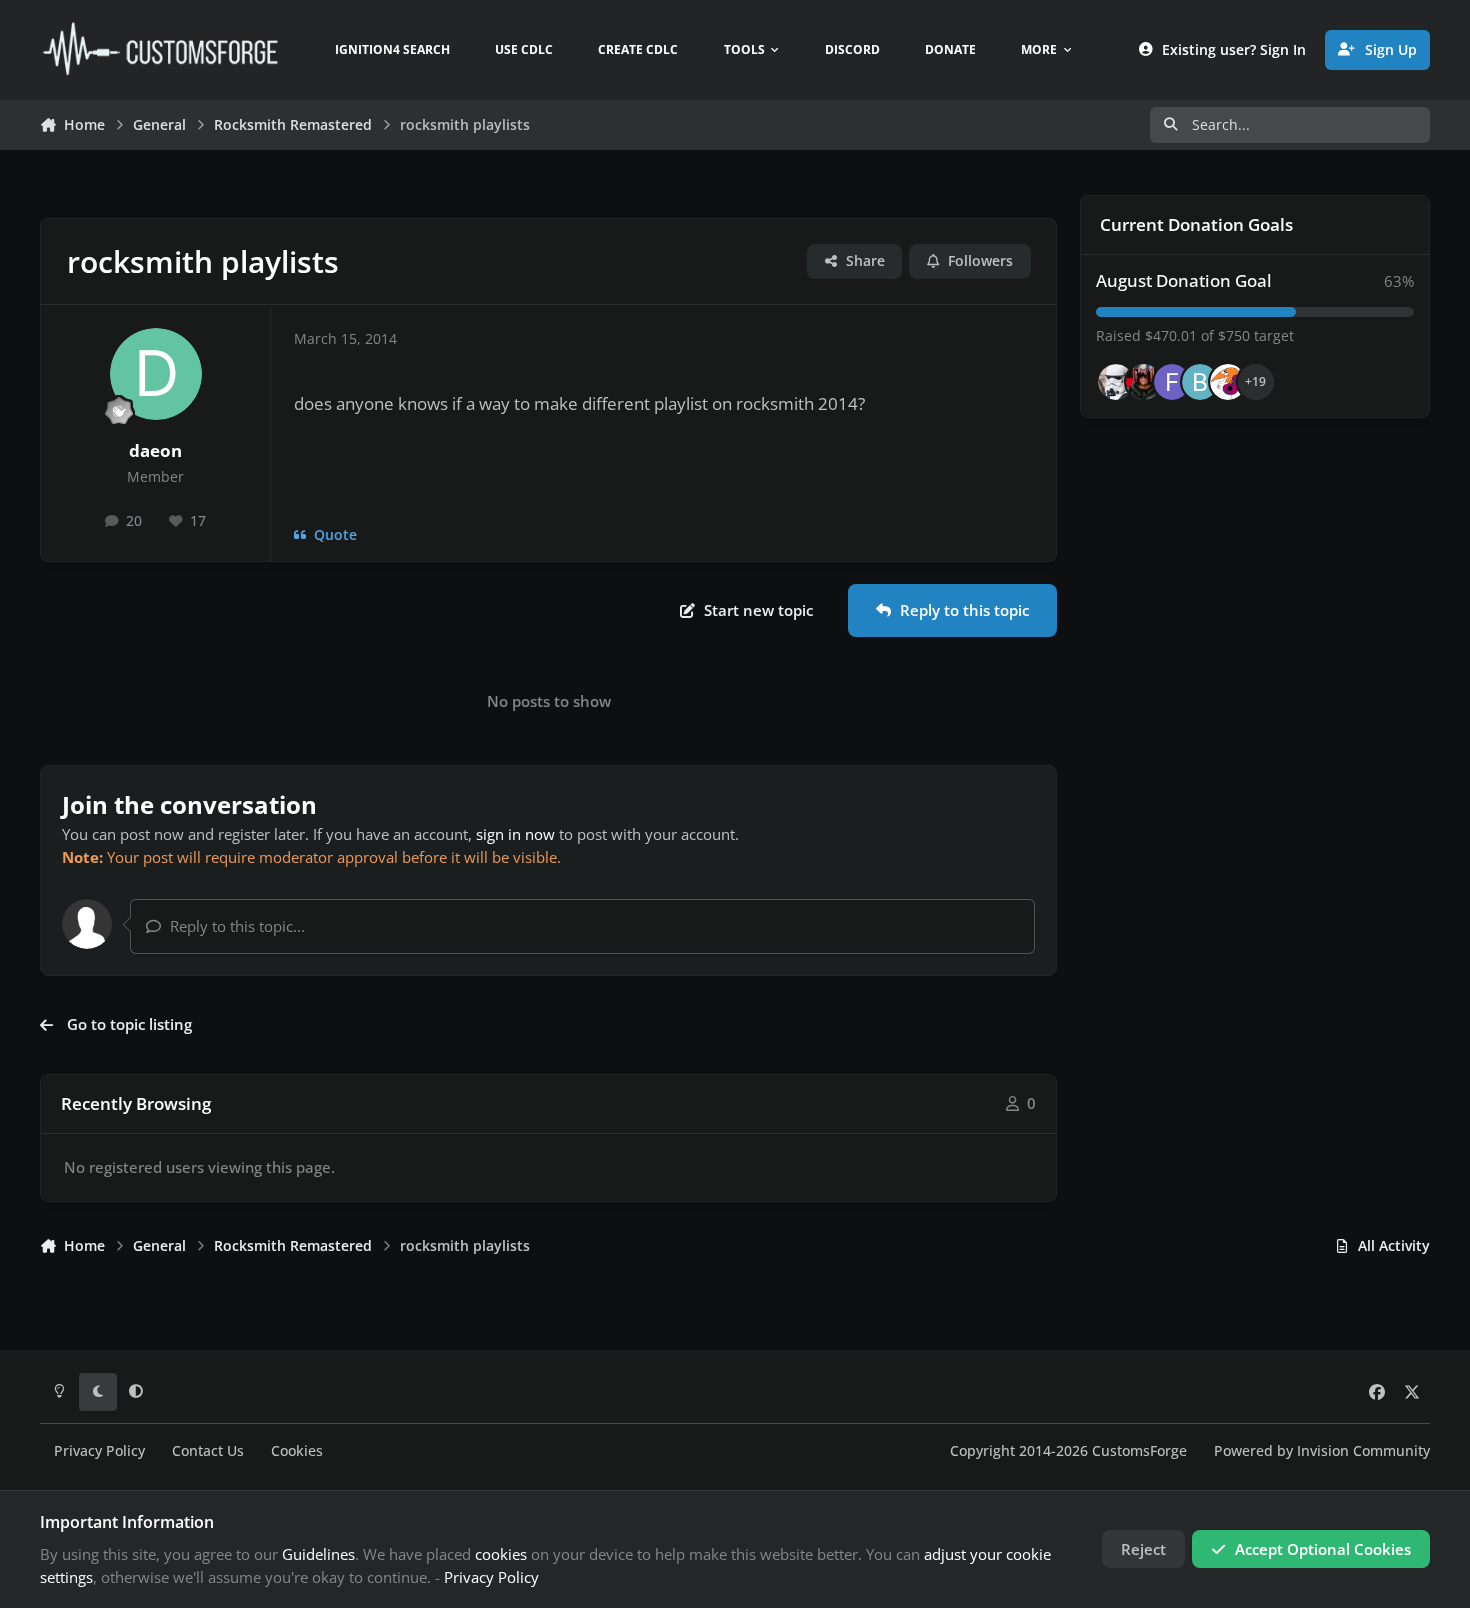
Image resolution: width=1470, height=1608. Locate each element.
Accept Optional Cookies (1323, 1549)
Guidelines (318, 1554)
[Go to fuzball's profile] (1172, 382)
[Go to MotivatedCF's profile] (1228, 382)
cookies (501, 1554)
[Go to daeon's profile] (156, 374)
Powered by (1322, 1451)
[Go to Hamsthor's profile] (1116, 382)
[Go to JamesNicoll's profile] (1144, 382)
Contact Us (208, 1451)
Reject (1143, 1549)
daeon (155, 450)
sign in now (515, 834)
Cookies (297, 1451)
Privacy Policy (99, 1451)
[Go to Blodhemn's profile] (1200, 382)
